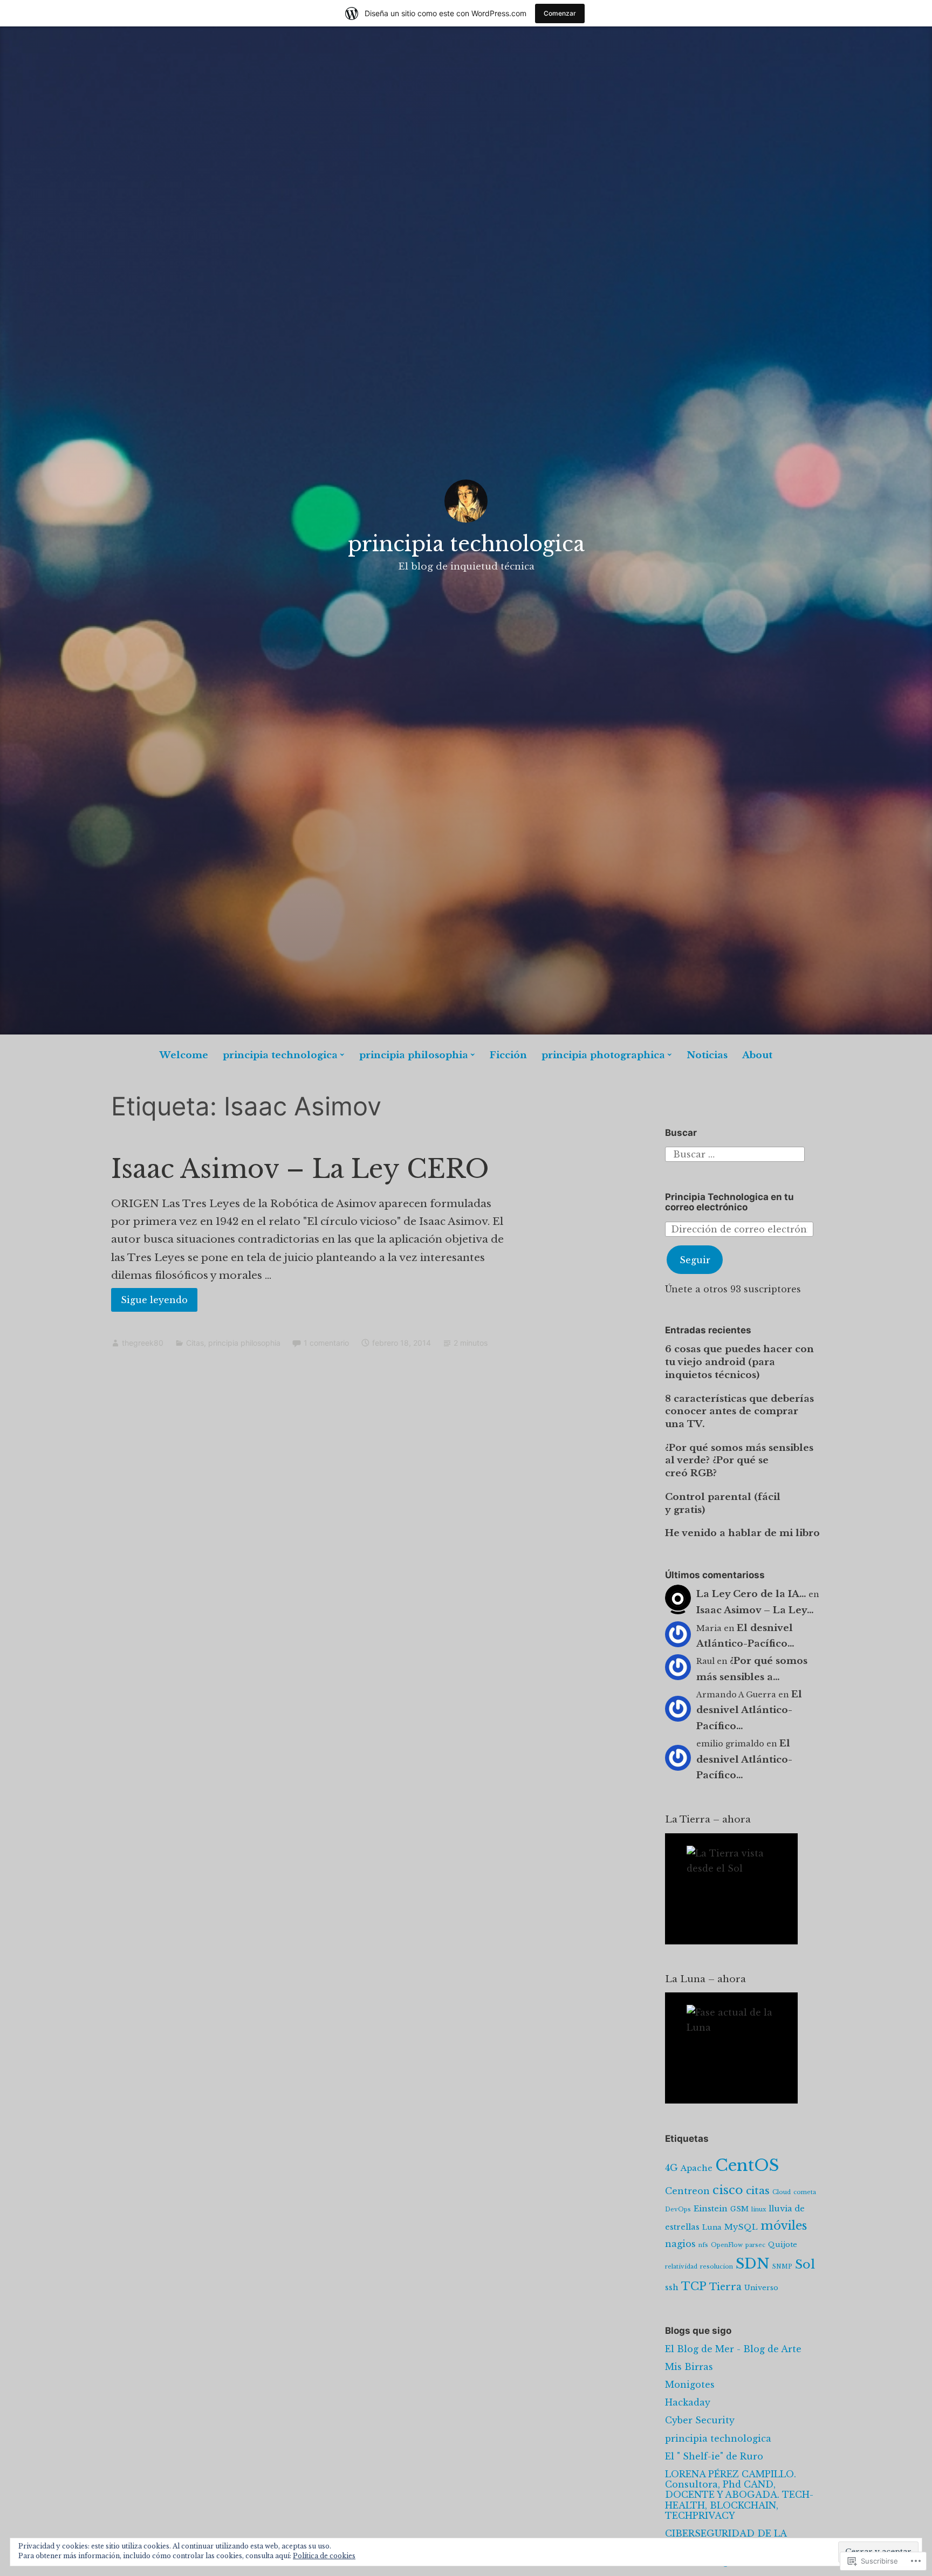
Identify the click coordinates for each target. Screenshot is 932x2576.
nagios (680, 2244)
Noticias (707, 1055)
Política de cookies (324, 2556)
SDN (753, 2263)
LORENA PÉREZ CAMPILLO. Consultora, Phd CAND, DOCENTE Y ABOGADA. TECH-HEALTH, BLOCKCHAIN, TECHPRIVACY (739, 2495)
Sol (805, 2264)
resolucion (717, 2267)
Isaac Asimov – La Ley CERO (300, 1169)
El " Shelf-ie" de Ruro (714, 2456)
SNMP (782, 2267)
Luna (712, 2227)
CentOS (747, 2166)
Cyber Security (700, 2420)
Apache (697, 2168)
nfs (703, 2245)
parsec (755, 2245)
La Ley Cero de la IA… (751, 1594)
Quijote (783, 2244)
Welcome (184, 1055)
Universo (761, 2287)
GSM (739, 2209)
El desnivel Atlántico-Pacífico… (749, 1711)
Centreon (687, 2191)
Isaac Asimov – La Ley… (755, 1610)
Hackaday (688, 2402)
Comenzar (560, 13)
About (757, 1055)
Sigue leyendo (149, 1303)
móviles (784, 2226)
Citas (195, 1343)
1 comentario (326, 1343)
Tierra (725, 2287)
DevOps (678, 2210)
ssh (672, 2287)
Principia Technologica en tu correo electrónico (729, 1202)
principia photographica (603, 1055)
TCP (694, 2286)
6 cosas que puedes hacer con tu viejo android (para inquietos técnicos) (739, 1362)
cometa (805, 2192)
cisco (728, 2190)
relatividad (681, 2267)
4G (671, 2168)
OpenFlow (727, 2245)
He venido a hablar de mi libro (742, 1533)
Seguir (695, 1260)
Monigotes (690, 2385)
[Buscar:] (735, 1153)
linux (759, 2210)
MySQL (741, 2227)
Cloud (782, 2192)
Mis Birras (689, 2367)
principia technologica (466, 544)
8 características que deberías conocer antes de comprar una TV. (739, 1412)
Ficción (508, 1055)
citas (758, 2190)
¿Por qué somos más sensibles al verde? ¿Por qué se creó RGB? (739, 1461)
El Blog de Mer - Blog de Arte (733, 2349)
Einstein (711, 2209)
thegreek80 (143, 1343)
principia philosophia (414, 1055)
